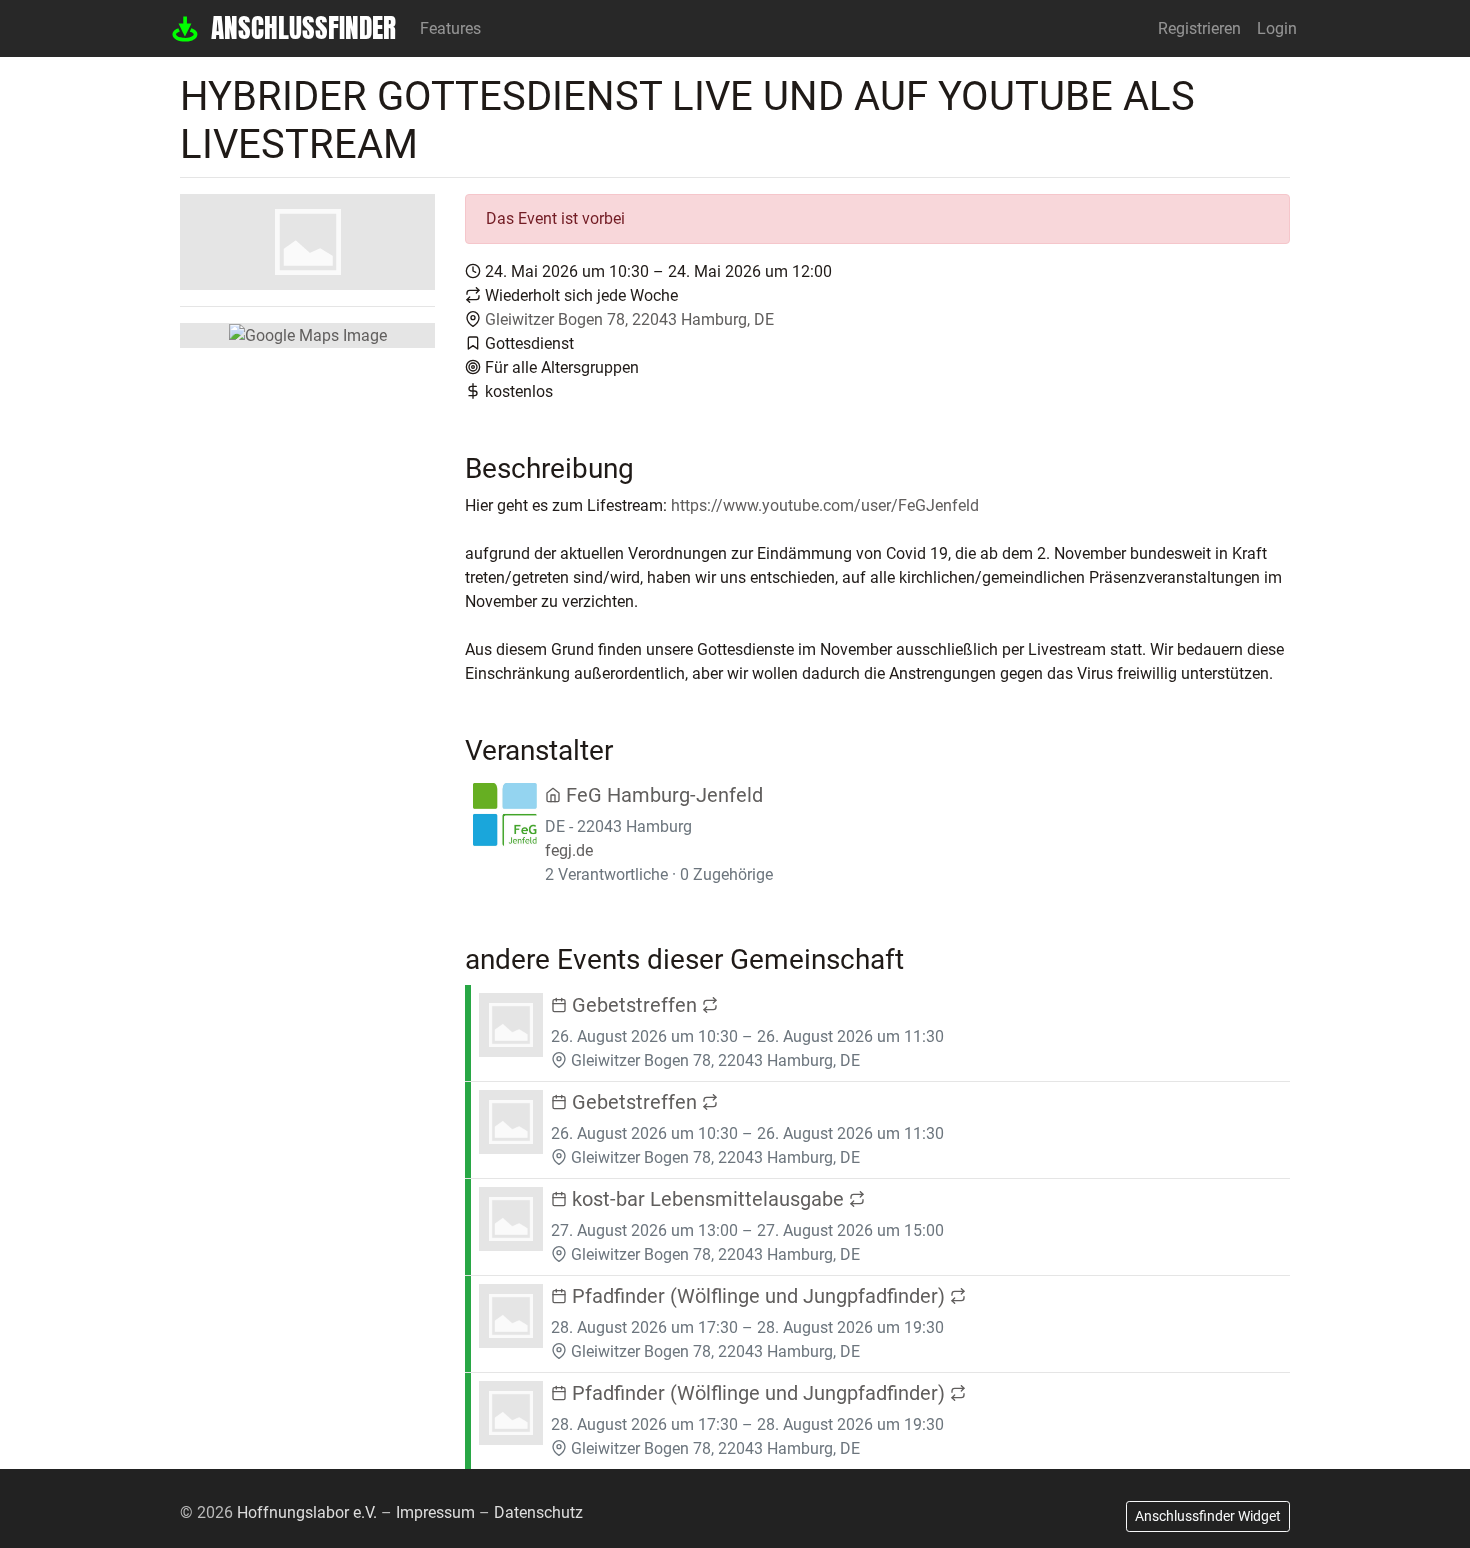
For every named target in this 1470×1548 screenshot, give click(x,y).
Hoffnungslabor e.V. (307, 1512)
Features (450, 28)
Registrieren (1199, 28)
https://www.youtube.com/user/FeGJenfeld (825, 505)
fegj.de (569, 850)
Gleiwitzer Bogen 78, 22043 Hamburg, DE (629, 319)
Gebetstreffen (634, 1005)
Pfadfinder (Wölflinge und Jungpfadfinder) (758, 1296)
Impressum (435, 1512)
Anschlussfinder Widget (1208, 1516)
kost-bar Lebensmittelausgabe (708, 1199)
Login (1277, 28)
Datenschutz (538, 1512)
